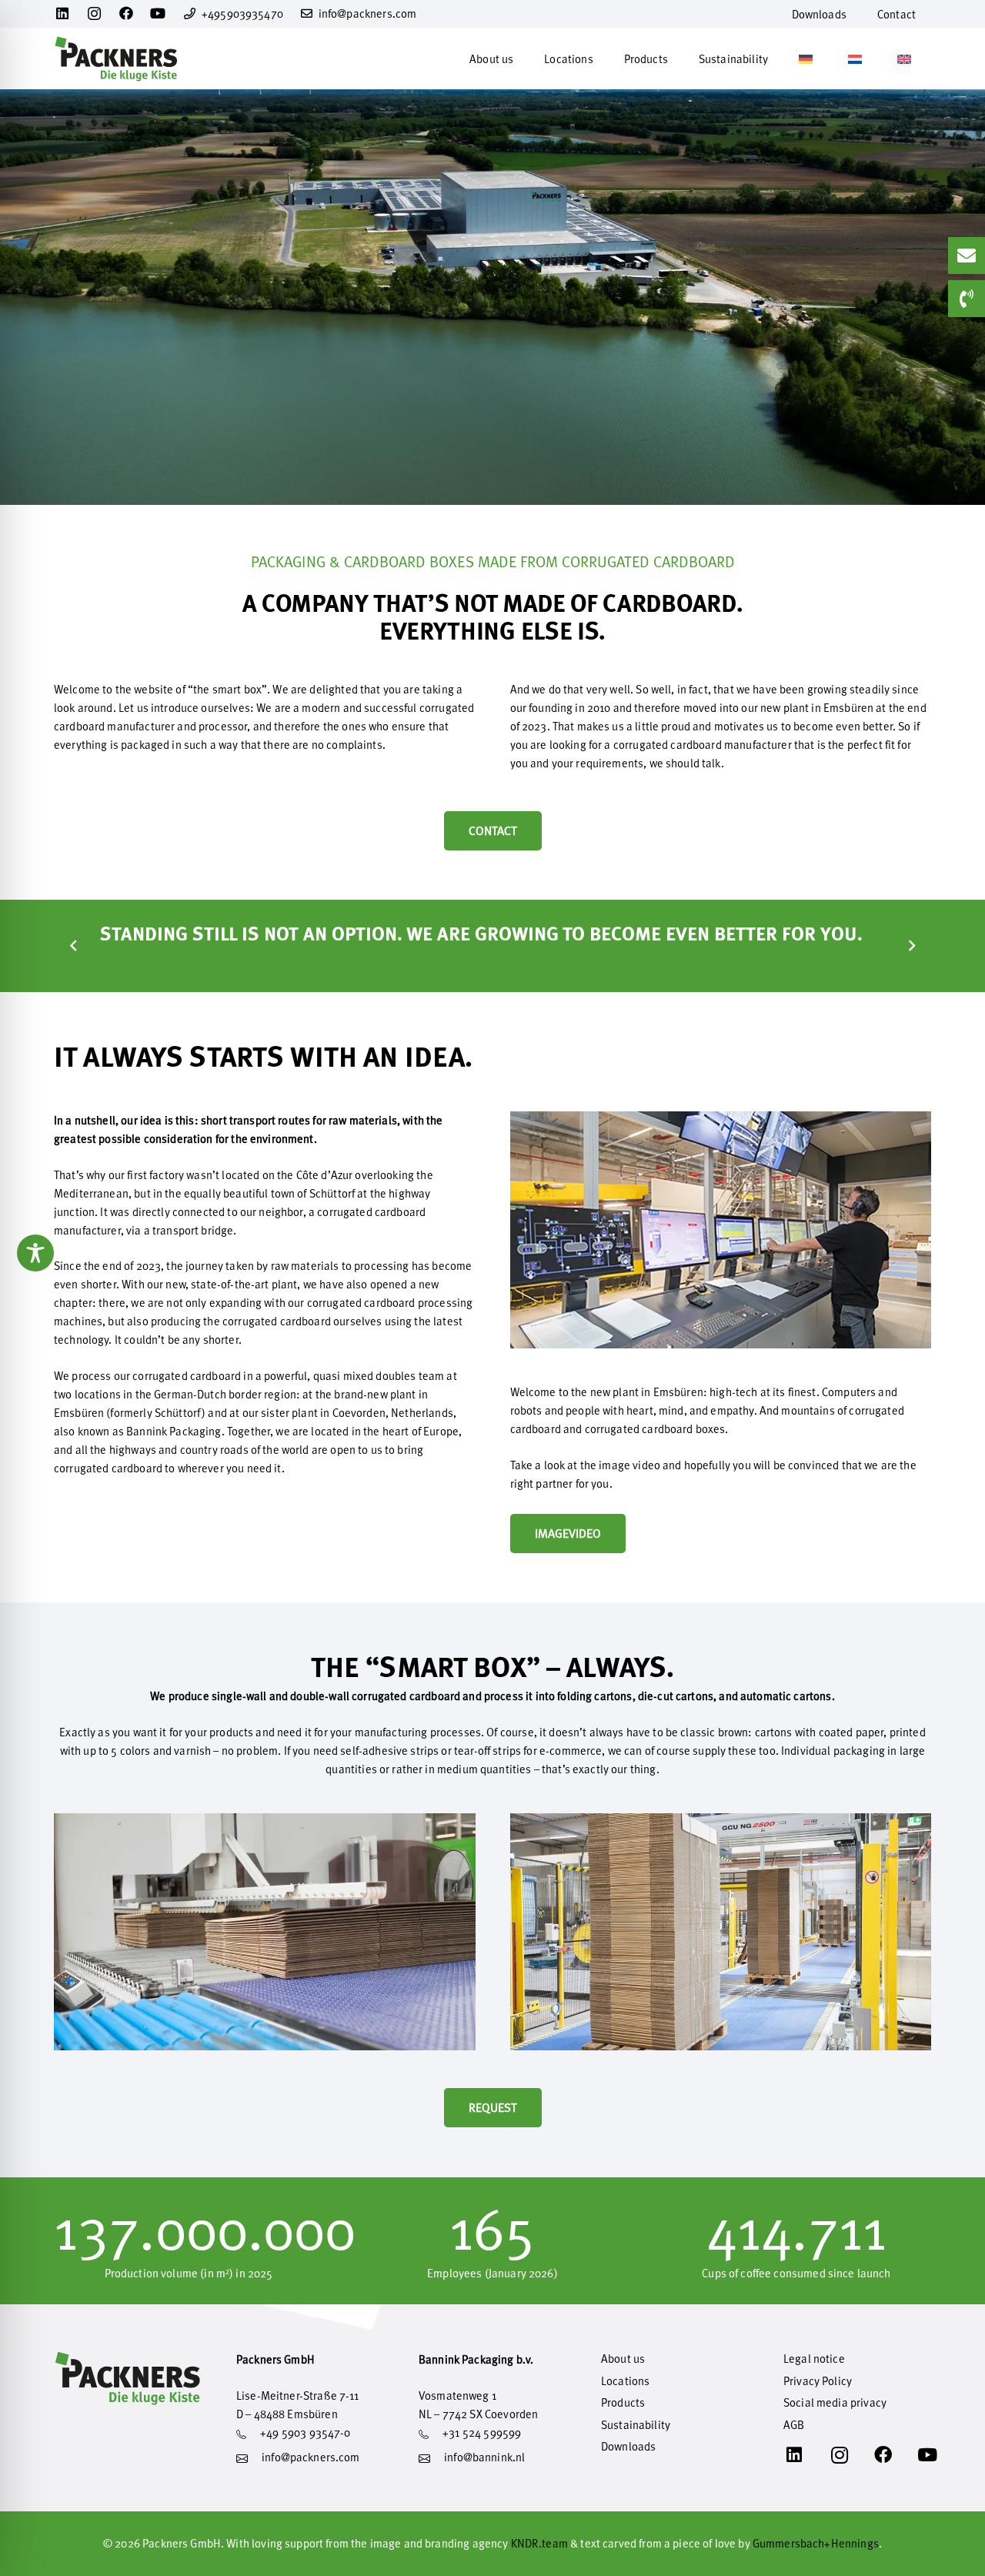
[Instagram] (95, 14)
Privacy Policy (818, 2381)
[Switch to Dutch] (857, 58)
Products (623, 2402)
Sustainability (636, 2425)
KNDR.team (539, 2543)
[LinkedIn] (63, 13)
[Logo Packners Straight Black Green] (116, 58)
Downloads (628, 2446)
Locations (625, 2381)
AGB (794, 2425)
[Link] (310, 2461)
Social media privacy (835, 2402)
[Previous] (74, 946)
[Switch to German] (808, 58)
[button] (524, 58)
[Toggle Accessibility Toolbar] (35, 1253)
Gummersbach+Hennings (816, 2543)
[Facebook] (127, 13)
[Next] (912, 946)
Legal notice (814, 2359)
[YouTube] (158, 13)
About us (623, 2359)
